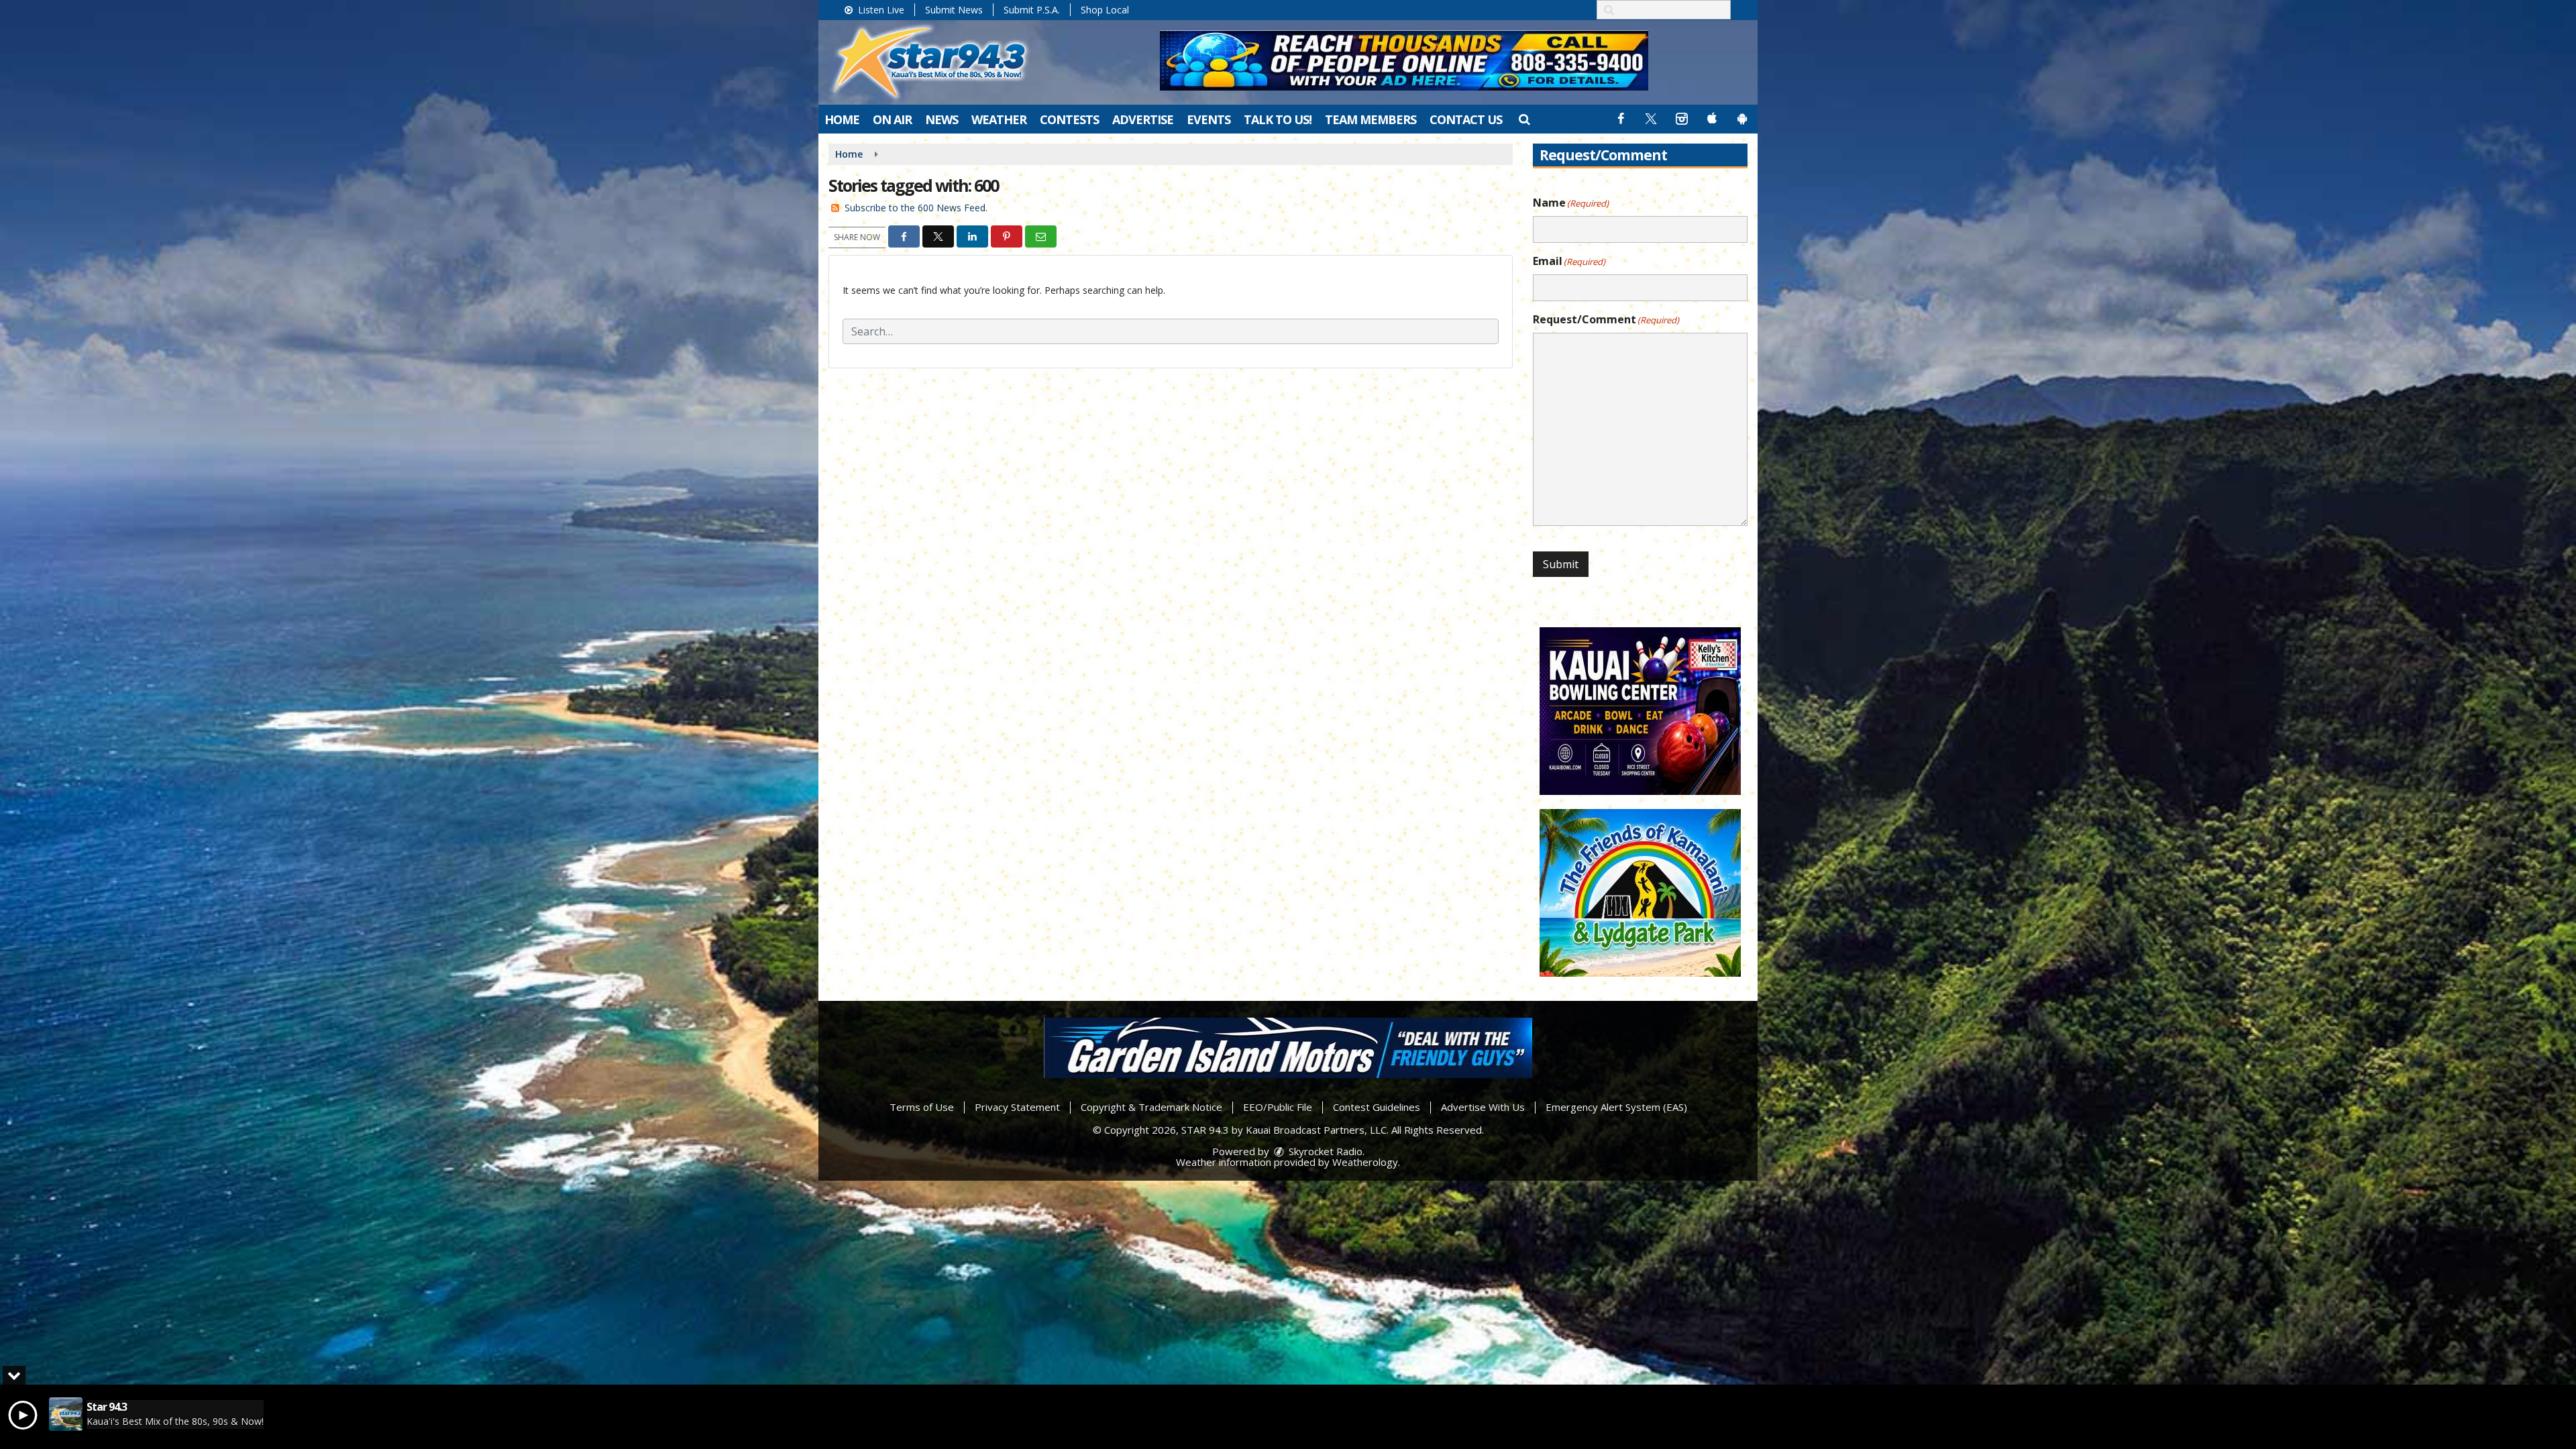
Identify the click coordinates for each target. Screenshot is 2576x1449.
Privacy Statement (1017, 1107)
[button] (1524, 119)
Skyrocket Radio (1324, 1151)
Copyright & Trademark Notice (1151, 1107)
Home (842, 119)
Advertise (1143, 119)
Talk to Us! (1278, 119)
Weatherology (1365, 1162)
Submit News (954, 10)
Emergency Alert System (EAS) (1616, 1107)
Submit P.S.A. (1032, 10)
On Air (892, 119)
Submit (1561, 564)
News (942, 119)
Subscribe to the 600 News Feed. (916, 208)
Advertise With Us (1483, 1107)
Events (1209, 119)
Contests (1069, 119)
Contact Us (1466, 119)
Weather (999, 119)
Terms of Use (922, 1107)
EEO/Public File (1278, 1107)
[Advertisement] (1404, 60)
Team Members (1371, 119)
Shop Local (1105, 10)
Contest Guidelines (1377, 1107)
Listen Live (880, 10)
